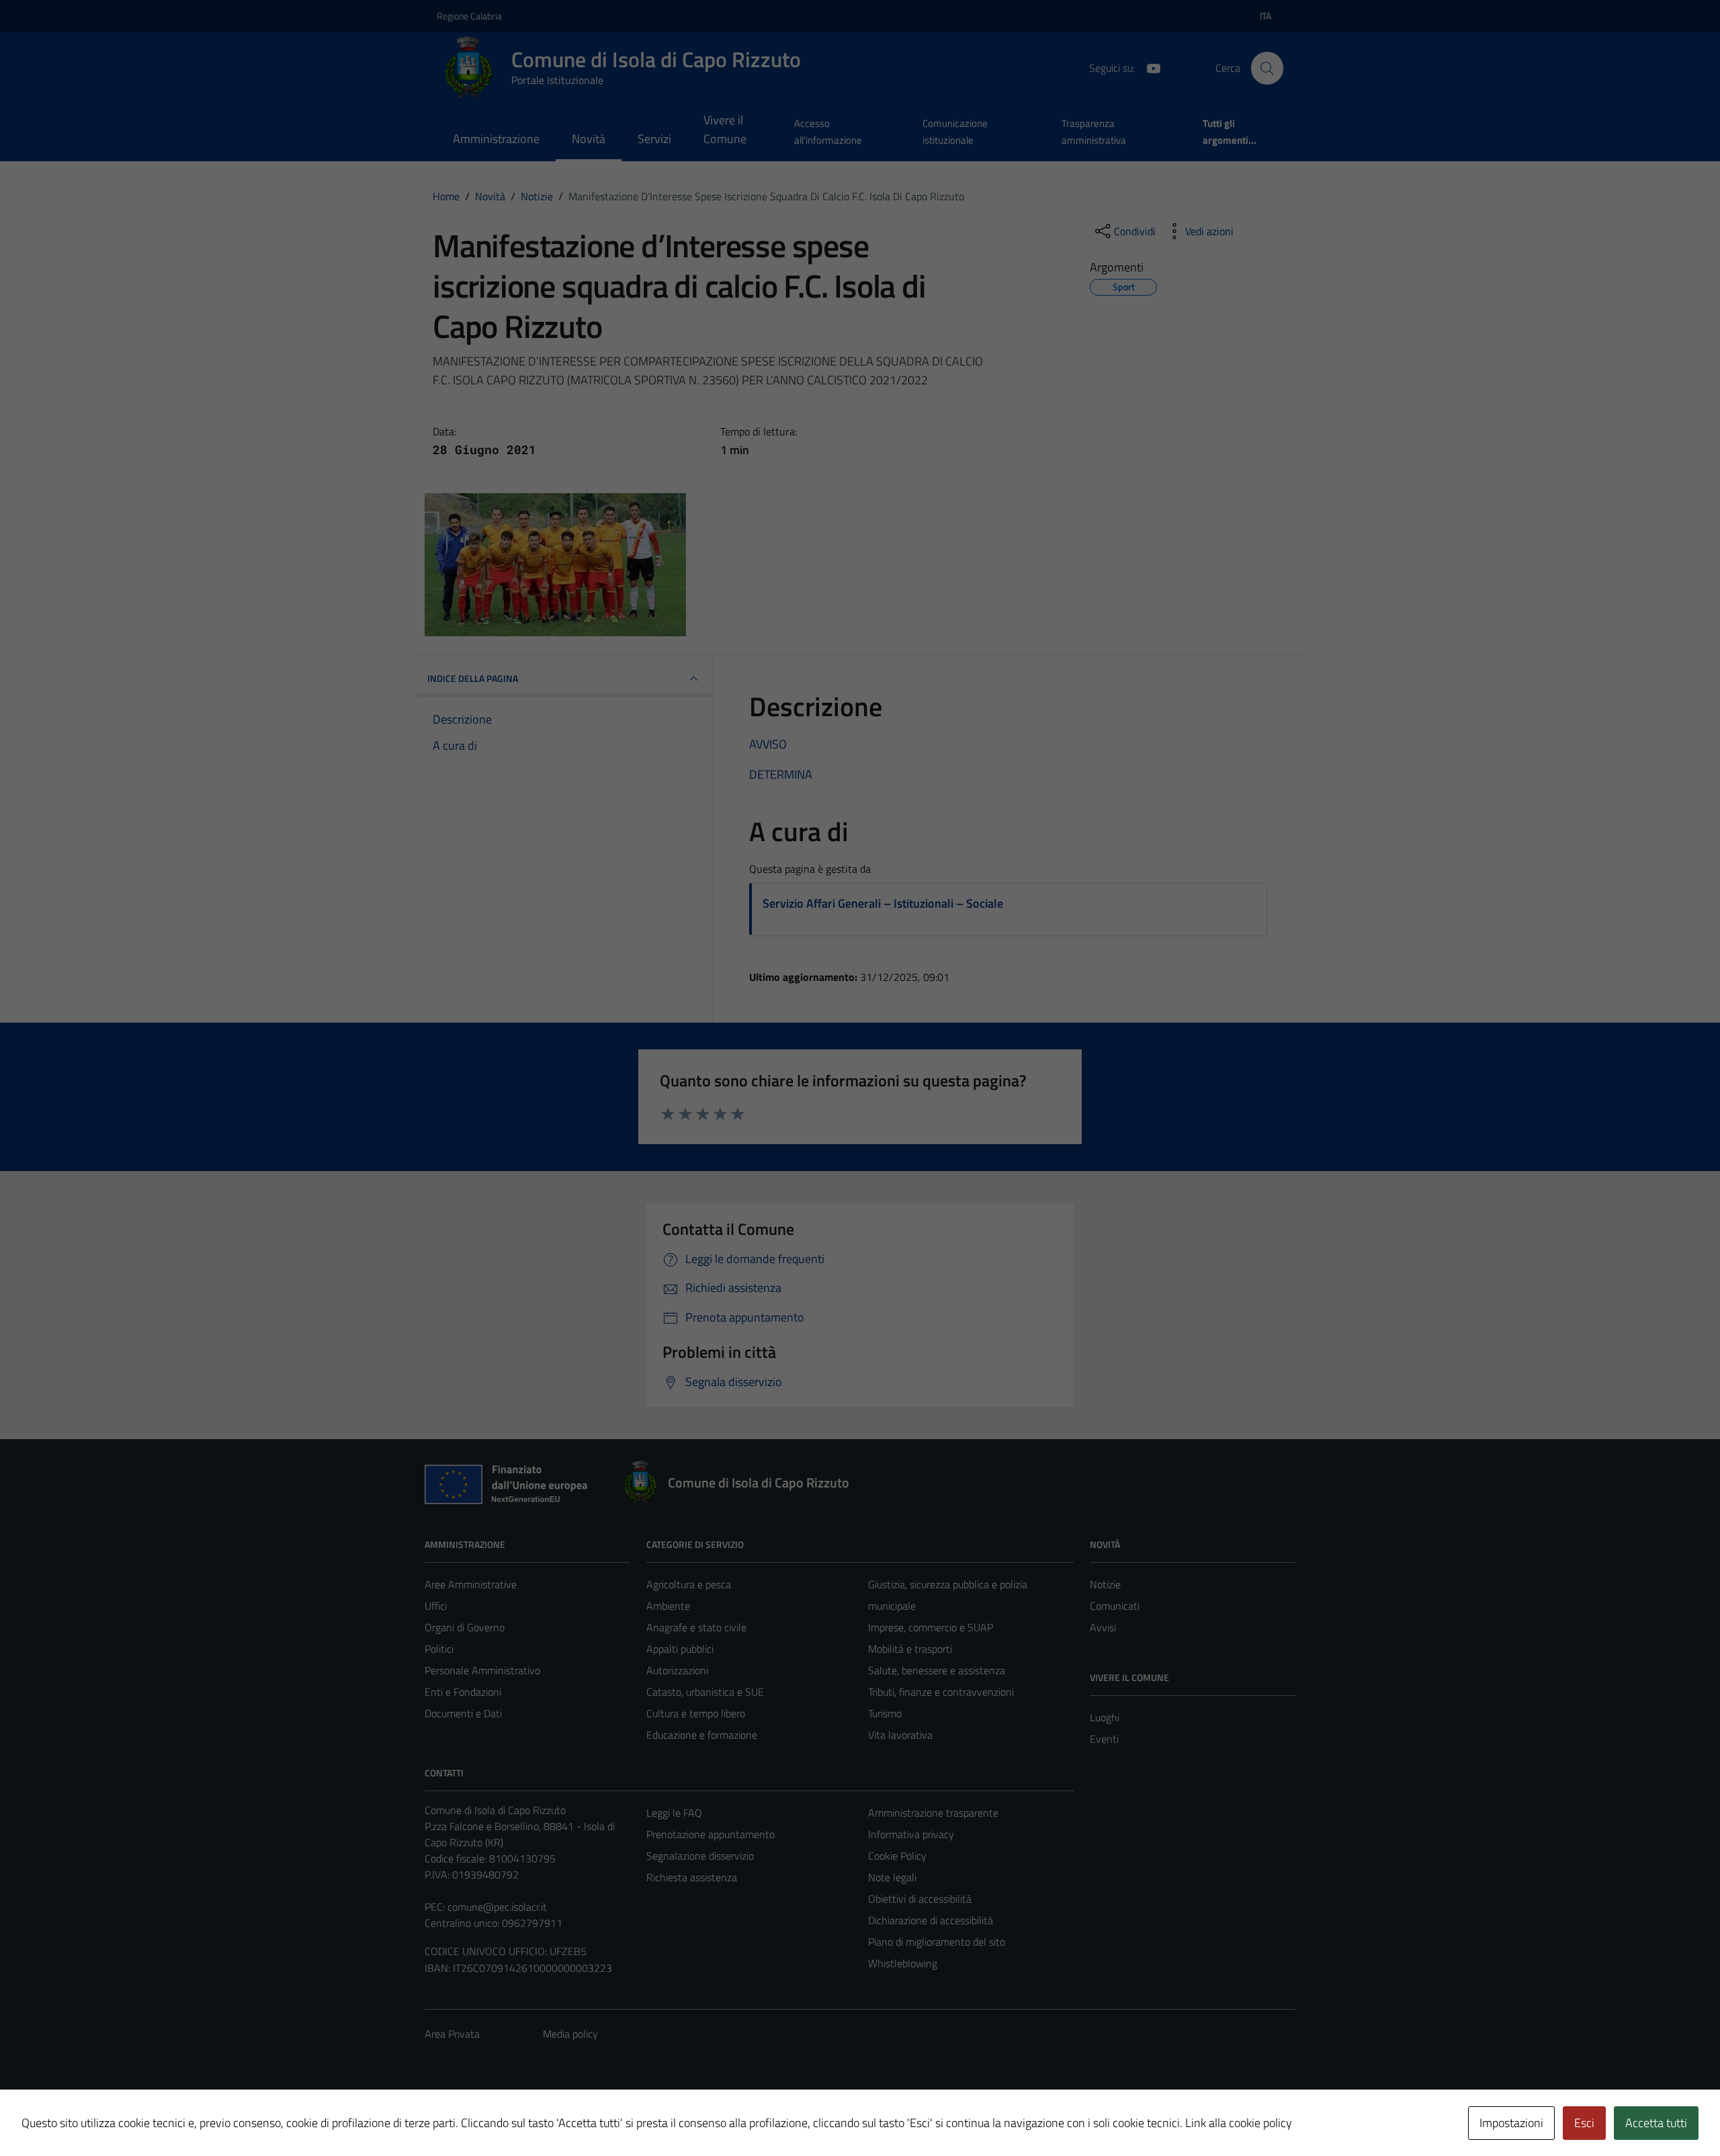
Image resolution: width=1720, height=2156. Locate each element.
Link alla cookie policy (1239, 2123)
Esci (1584, 2123)
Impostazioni (1511, 2123)
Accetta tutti (1656, 2123)
